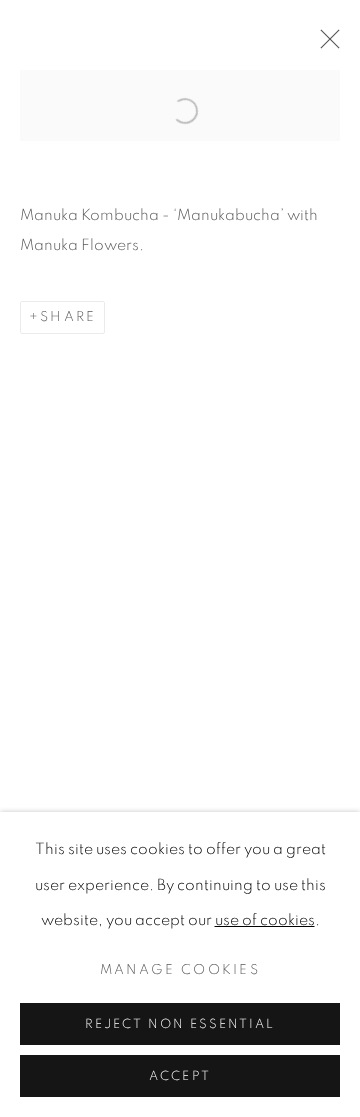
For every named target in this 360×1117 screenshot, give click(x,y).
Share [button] (68, 317)
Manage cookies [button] (180, 970)
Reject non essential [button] (180, 1024)
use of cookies (265, 920)
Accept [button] (179, 1076)
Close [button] (325, 45)
